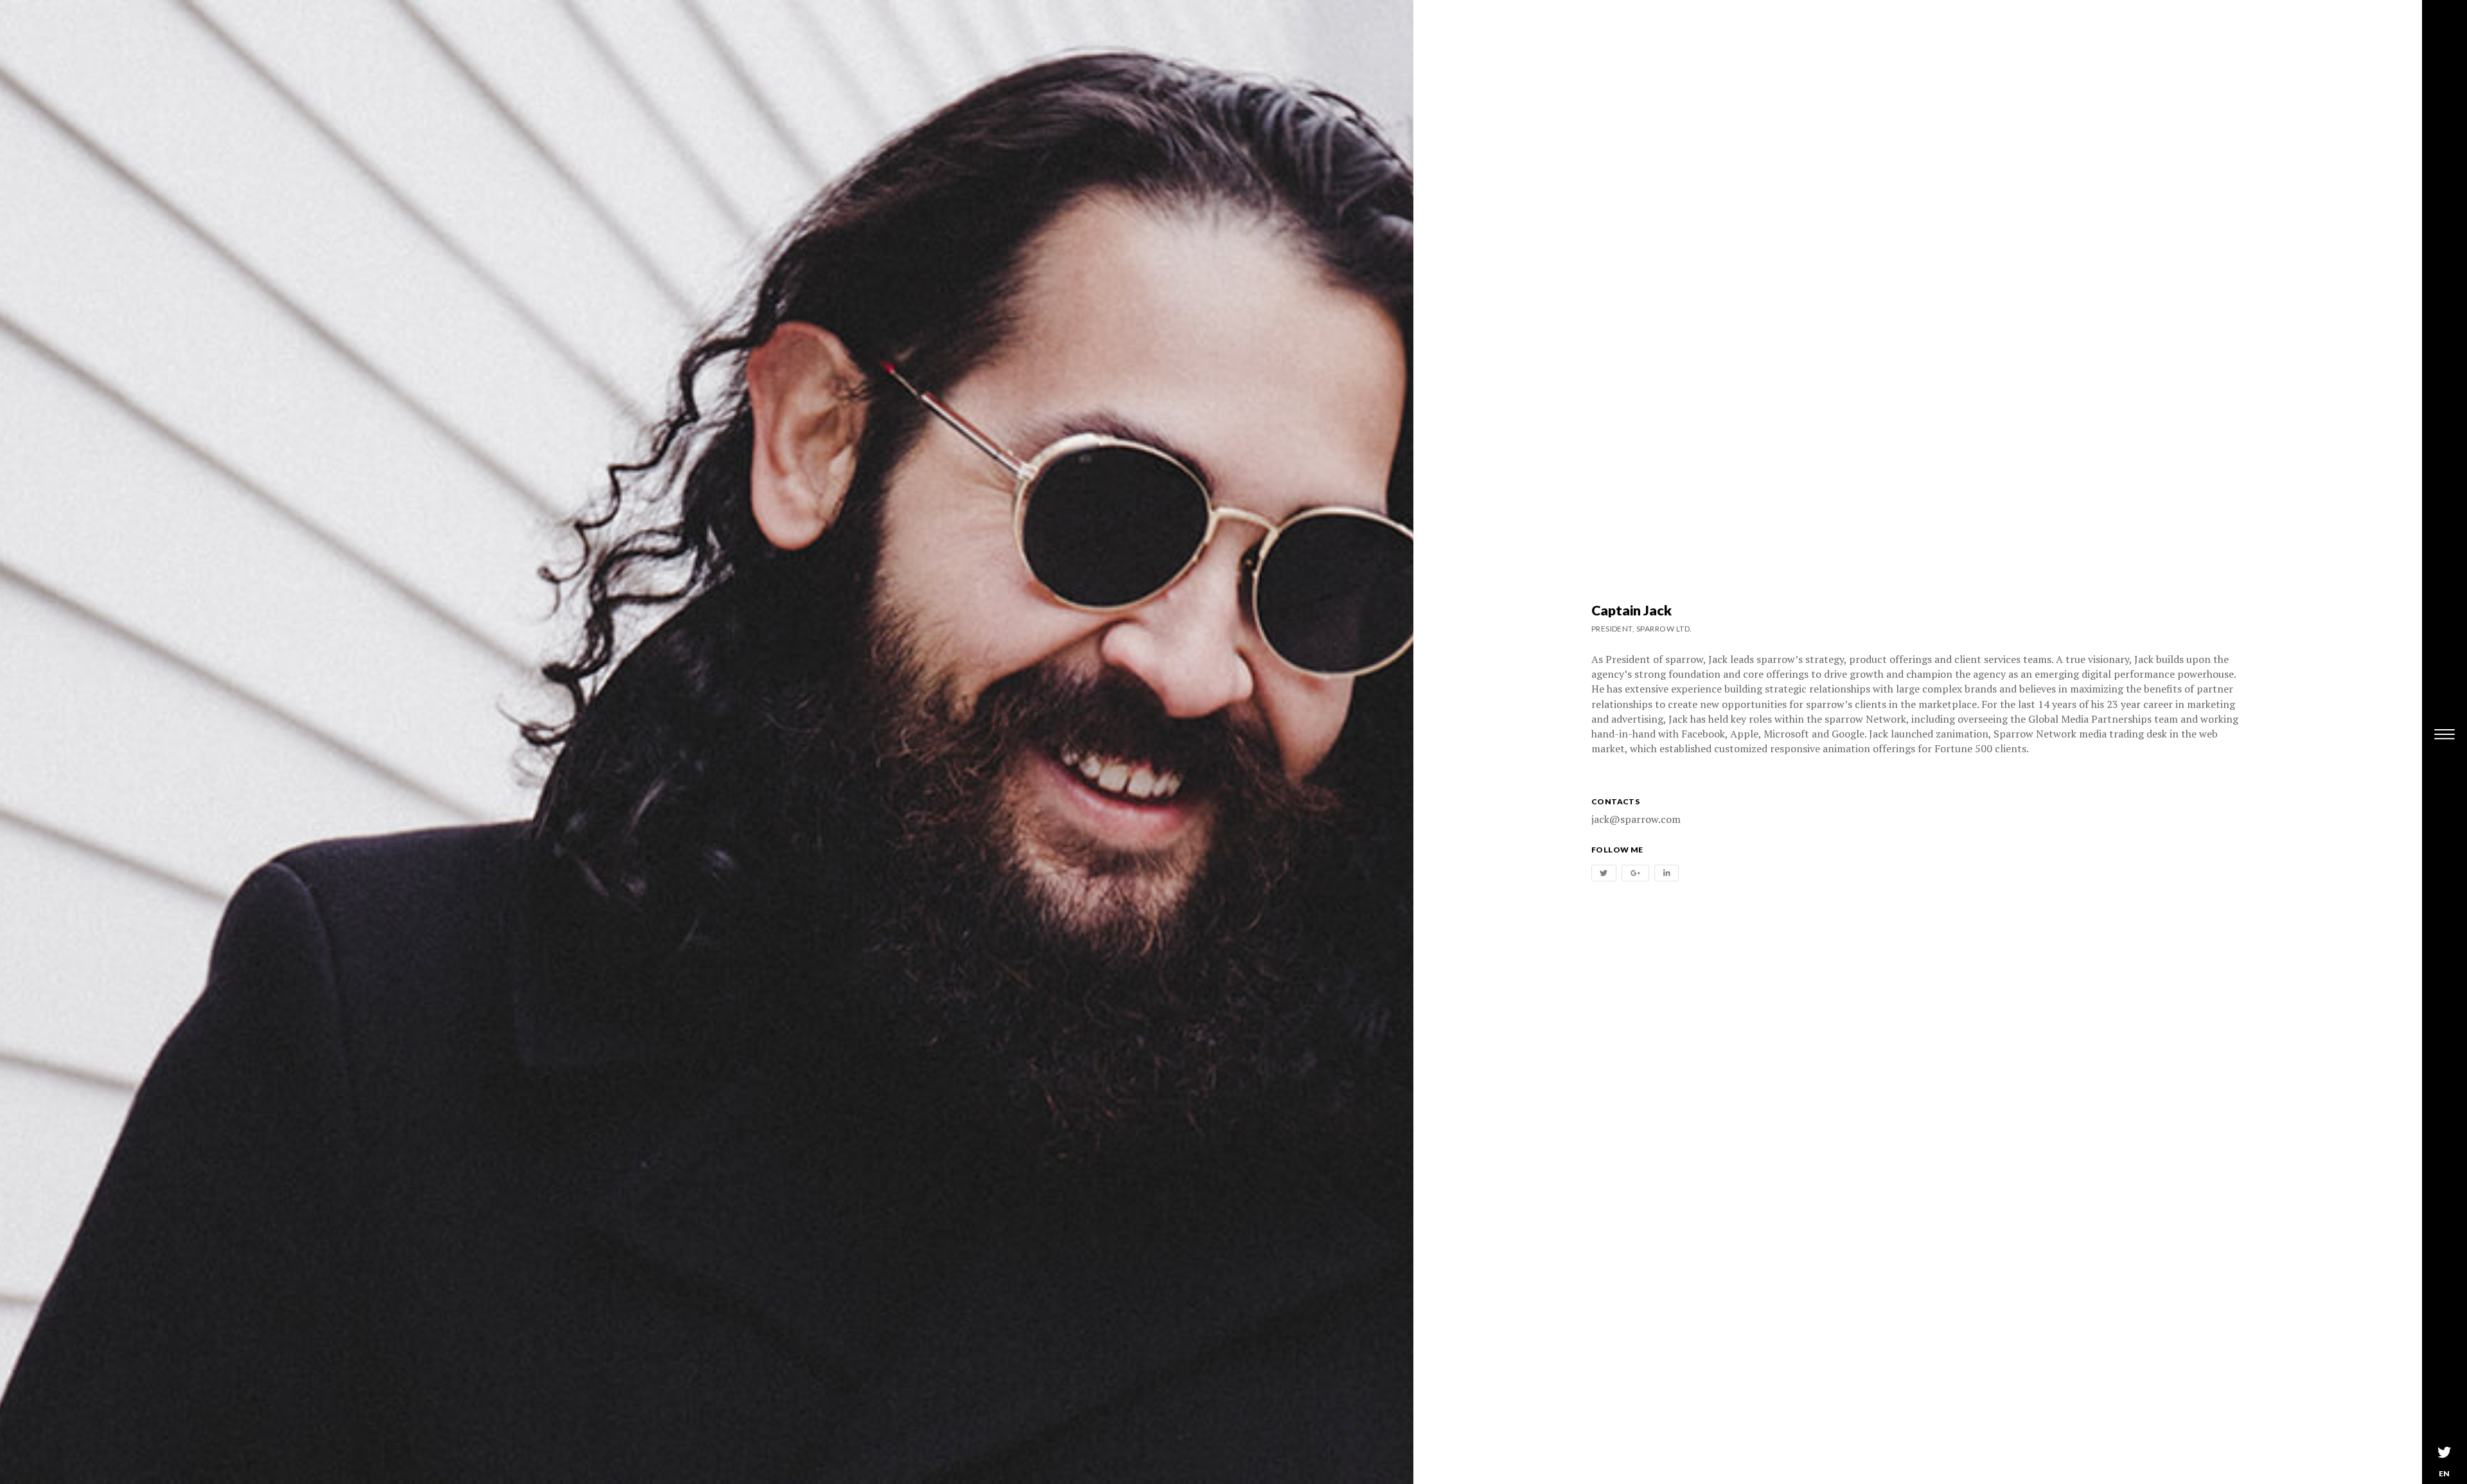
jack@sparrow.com (1636, 819)
